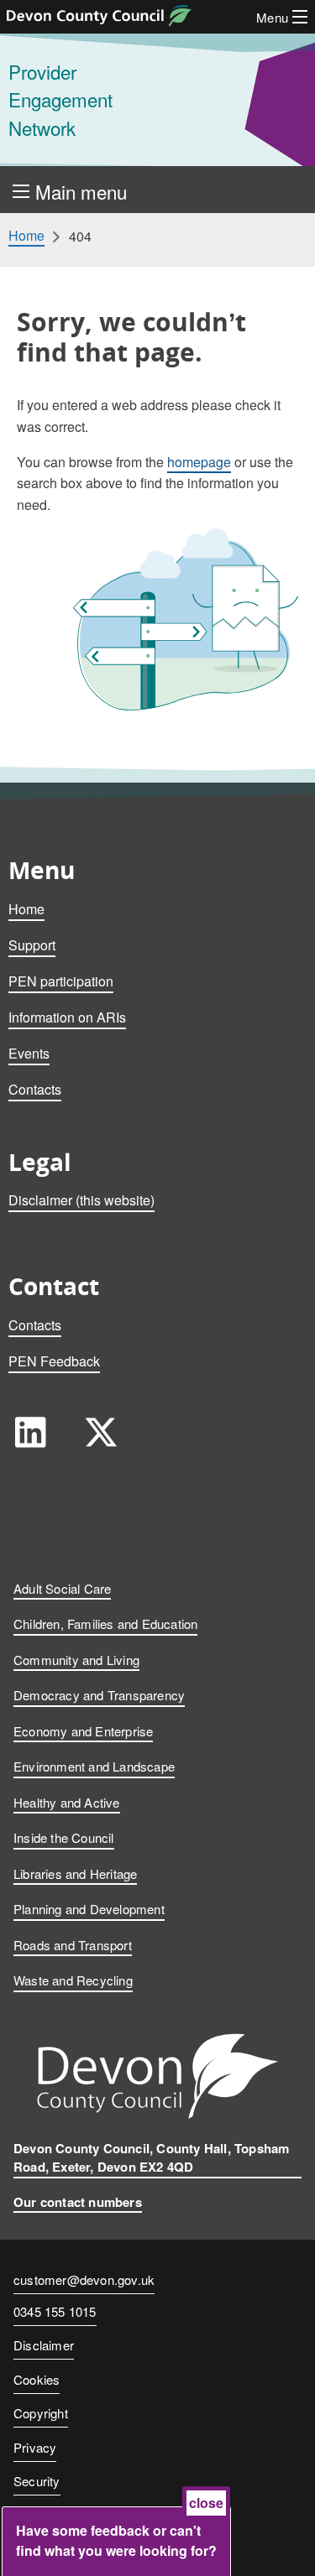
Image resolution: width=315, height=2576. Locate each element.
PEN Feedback (54, 1361)
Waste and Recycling (73, 1980)
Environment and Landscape (94, 1766)
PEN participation (61, 981)
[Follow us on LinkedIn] (30, 1432)
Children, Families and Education (105, 1624)
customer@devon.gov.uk (84, 2279)
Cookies (37, 2379)
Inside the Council (64, 1837)
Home (26, 236)
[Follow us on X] (101, 1432)
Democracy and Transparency (99, 1695)
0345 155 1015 (55, 2313)
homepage (199, 462)
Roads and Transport (73, 1945)
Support (32, 945)
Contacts (35, 1089)
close (206, 2503)
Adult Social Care (62, 1588)
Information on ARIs (67, 1017)
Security (37, 2481)
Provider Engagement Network (60, 99)
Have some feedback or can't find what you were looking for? (116, 2540)
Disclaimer (44, 2345)
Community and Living (76, 1660)
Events (29, 1053)
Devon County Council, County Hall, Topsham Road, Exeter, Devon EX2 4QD (151, 2158)
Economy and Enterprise (83, 1731)
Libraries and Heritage (75, 1873)
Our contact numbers (78, 2202)
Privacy (35, 2447)
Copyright (41, 2413)
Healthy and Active (67, 1802)
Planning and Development (89, 1909)
